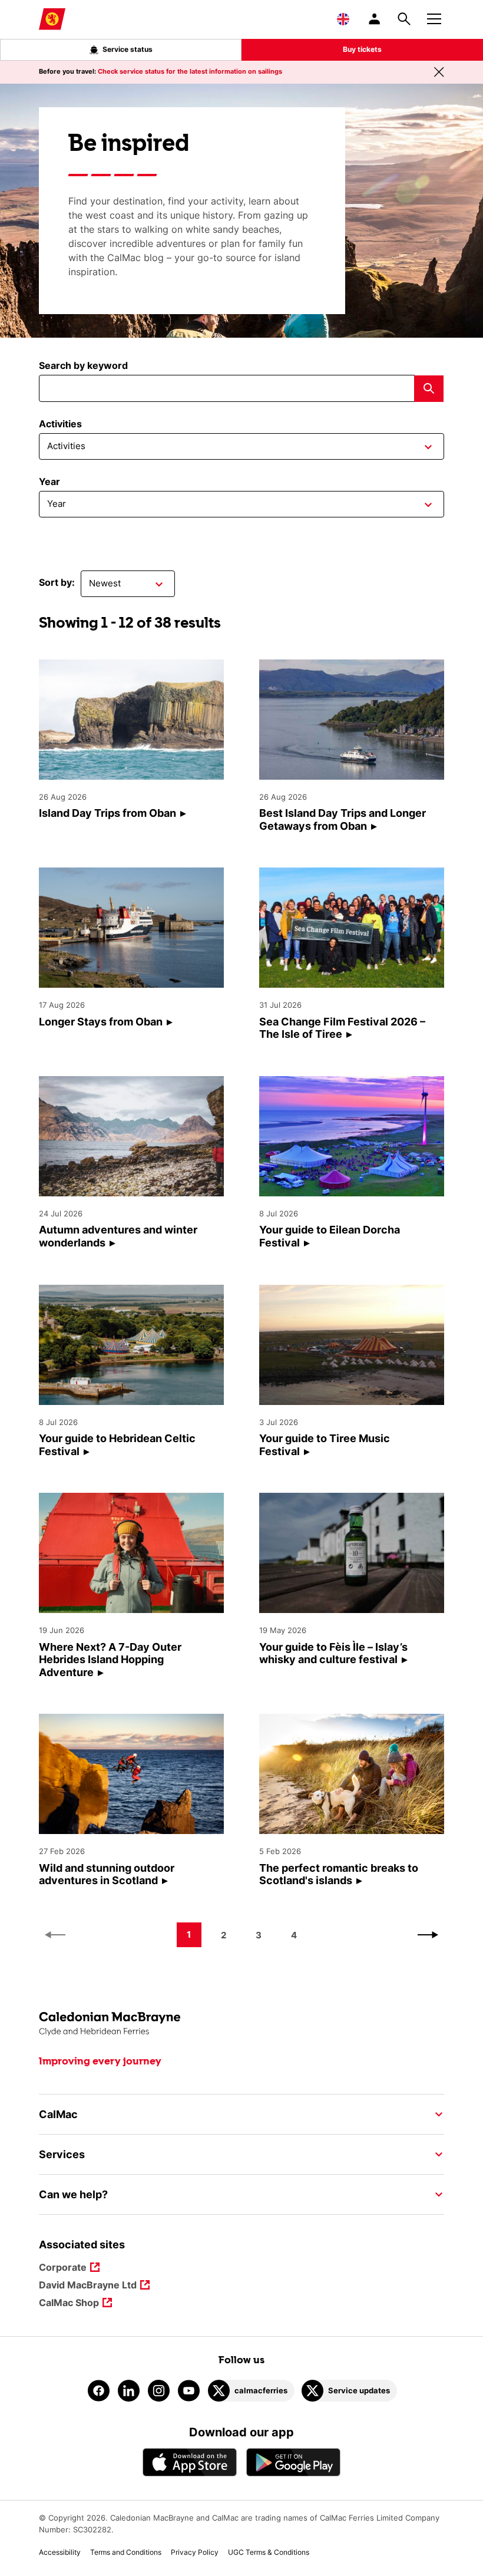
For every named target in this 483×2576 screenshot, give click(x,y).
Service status (128, 49)
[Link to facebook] (99, 2391)
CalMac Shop (69, 2303)
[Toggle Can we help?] (435, 2195)
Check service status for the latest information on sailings (190, 71)
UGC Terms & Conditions (269, 2552)
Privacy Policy (195, 2552)
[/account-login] (375, 19)
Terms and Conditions (126, 2552)
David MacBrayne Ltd (88, 2286)
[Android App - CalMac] (293, 2462)
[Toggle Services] (435, 2155)
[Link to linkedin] (129, 2391)
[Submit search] (429, 389)
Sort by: (57, 582)
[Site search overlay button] (404, 19)
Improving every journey (100, 2062)
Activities (60, 424)
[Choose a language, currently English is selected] (343, 19)
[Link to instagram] (159, 2391)
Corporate (63, 2268)
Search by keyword (83, 365)
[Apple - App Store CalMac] (190, 2462)
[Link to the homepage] (242, 2024)
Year (49, 481)
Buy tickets (362, 49)
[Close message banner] (439, 72)
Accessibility (60, 2552)
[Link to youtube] (189, 2391)
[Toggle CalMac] (435, 2115)
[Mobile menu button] (434, 17)
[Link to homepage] (52, 19)
